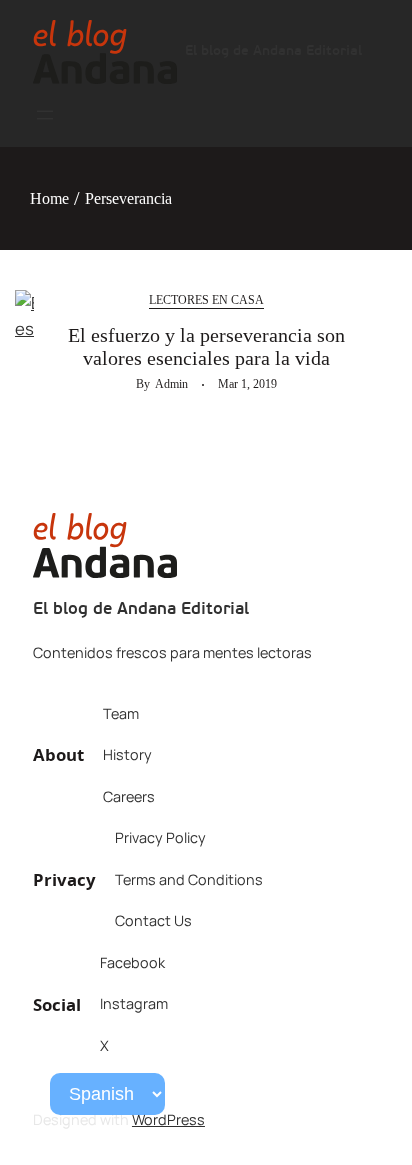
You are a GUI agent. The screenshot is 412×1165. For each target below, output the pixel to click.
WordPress (168, 1119)
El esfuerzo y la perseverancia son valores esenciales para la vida (206, 346)
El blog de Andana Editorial (273, 51)
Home (49, 198)
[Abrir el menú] (45, 115)
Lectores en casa (206, 300)
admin (171, 384)
